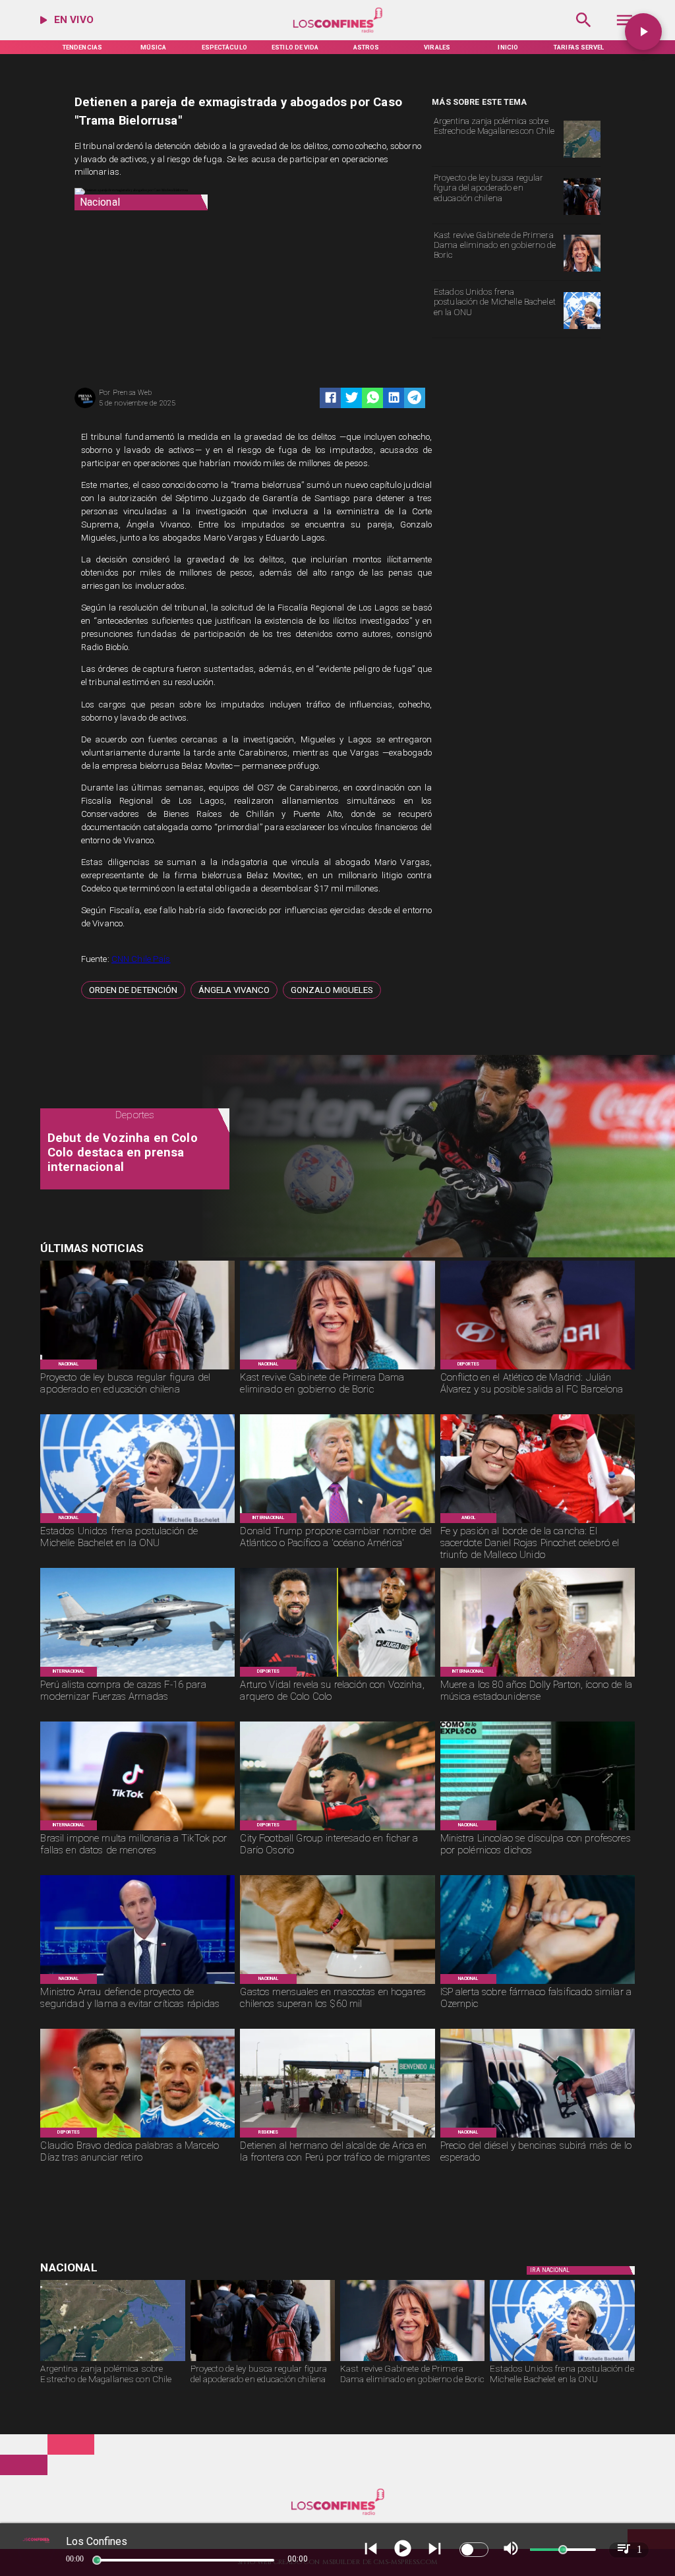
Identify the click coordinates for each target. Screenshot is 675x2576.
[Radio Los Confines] (584, 31)
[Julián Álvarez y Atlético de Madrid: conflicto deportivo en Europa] (538, 1369)
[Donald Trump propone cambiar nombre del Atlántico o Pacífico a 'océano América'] (337, 1522)
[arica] (337, 2137)
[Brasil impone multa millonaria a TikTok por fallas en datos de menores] (137, 1830)
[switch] (474, 2550)
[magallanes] (582, 157)
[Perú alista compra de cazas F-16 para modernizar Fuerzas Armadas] (137, 1676)
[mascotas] (337, 1983)
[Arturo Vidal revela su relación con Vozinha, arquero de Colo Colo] (337, 1676)
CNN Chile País (141, 959)
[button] (133, 990)
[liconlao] (538, 1830)
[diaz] (137, 2137)
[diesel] (538, 2137)
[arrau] (137, 1983)
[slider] (97, 2560)
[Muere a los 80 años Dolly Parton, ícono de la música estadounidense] (538, 1676)
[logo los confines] (338, 31)
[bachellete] (582, 329)
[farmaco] (538, 1983)
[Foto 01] (538, 1522)
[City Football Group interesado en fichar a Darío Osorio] (337, 1830)
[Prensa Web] (85, 407)
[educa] (582, 215)
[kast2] (582, 271)
